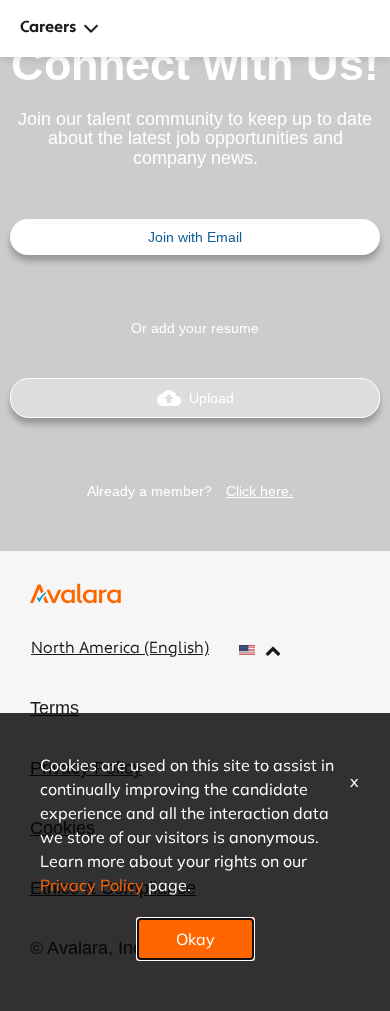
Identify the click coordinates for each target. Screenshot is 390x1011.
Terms (54, 708)
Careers (48, 28)
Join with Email (195, 237)
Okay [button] (195, 938)
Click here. (259, 491)
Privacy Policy (92, 884)
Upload (195, 398)
